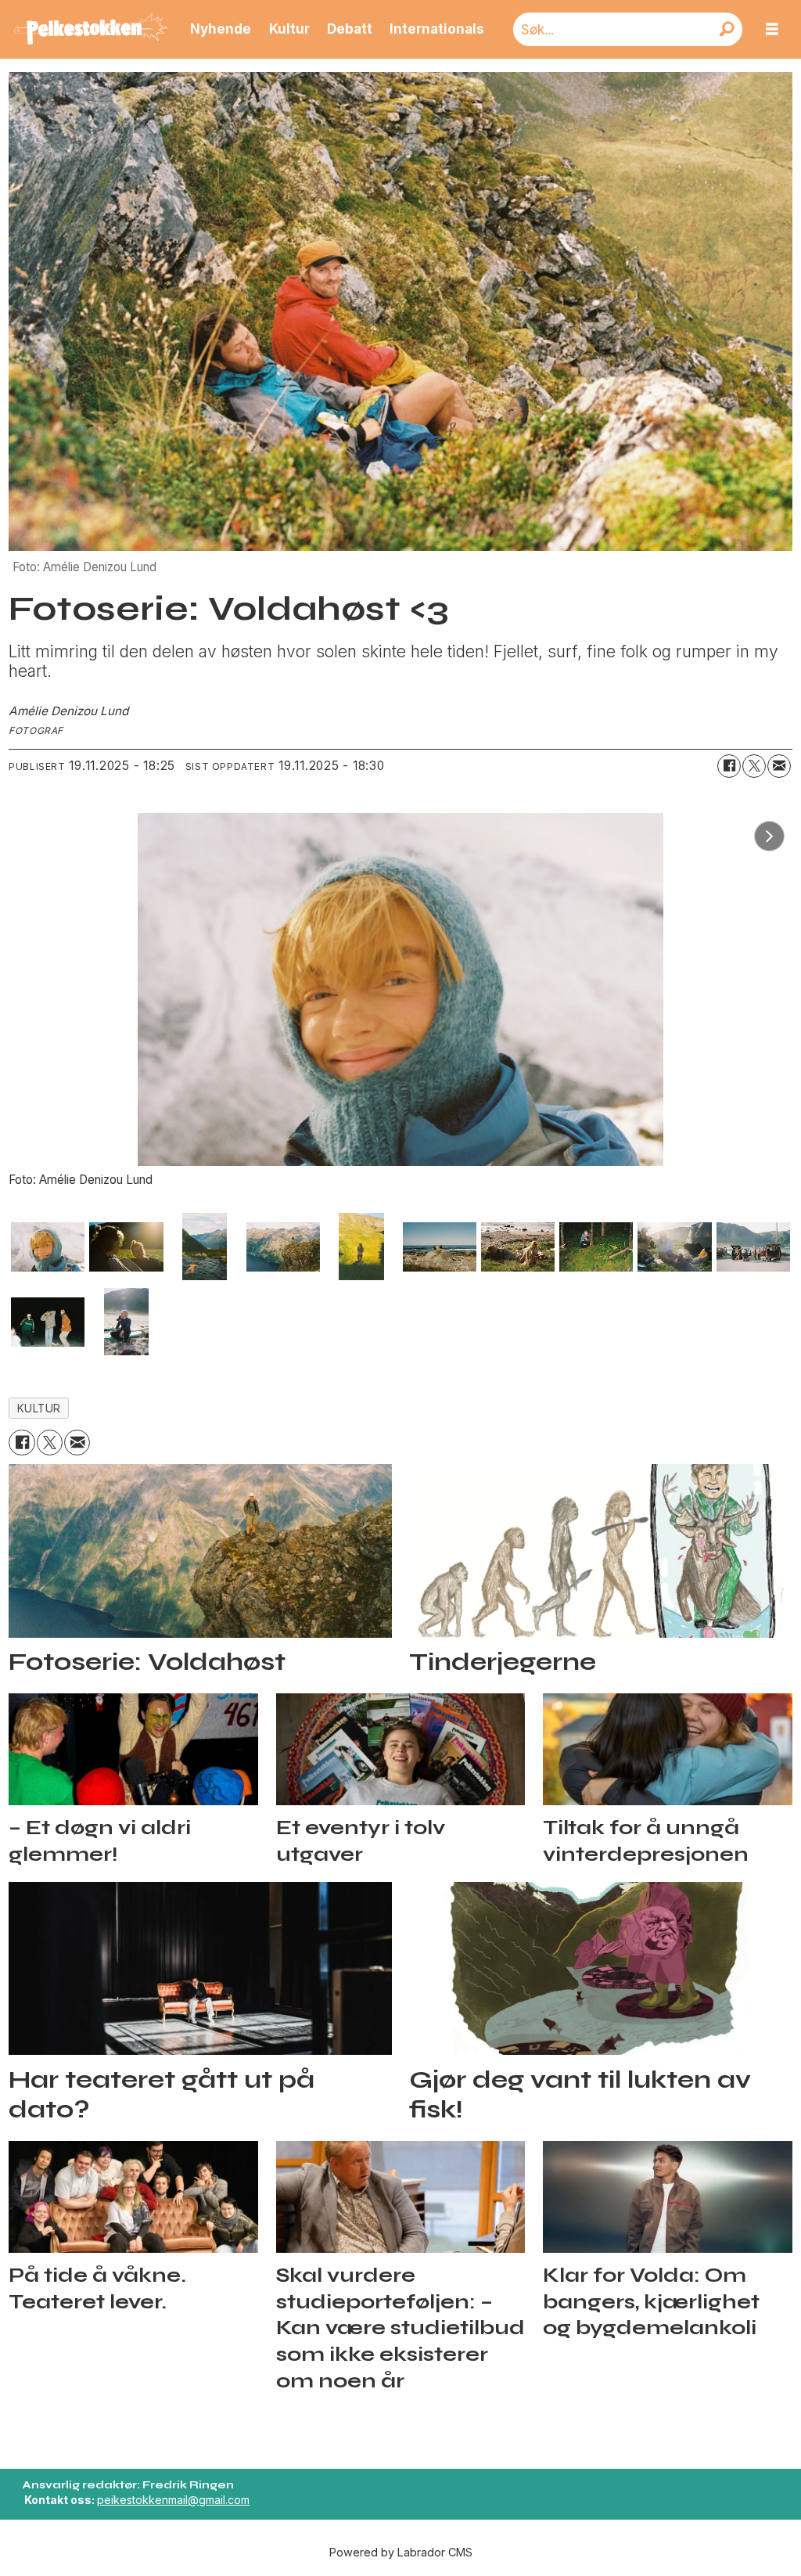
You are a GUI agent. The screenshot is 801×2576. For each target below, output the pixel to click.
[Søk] (727, 29)
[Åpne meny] (772, 29)
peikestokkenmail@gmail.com (173, 2500)
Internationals (437, 29)
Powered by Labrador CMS (401, 2552)
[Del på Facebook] (729, 766)
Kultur (289, 29)
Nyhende (221, 29)
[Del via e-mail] (779, 766)
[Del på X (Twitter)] (754, 766)
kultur (39, 1409)
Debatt (350, 29)
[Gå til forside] (91, 30)
